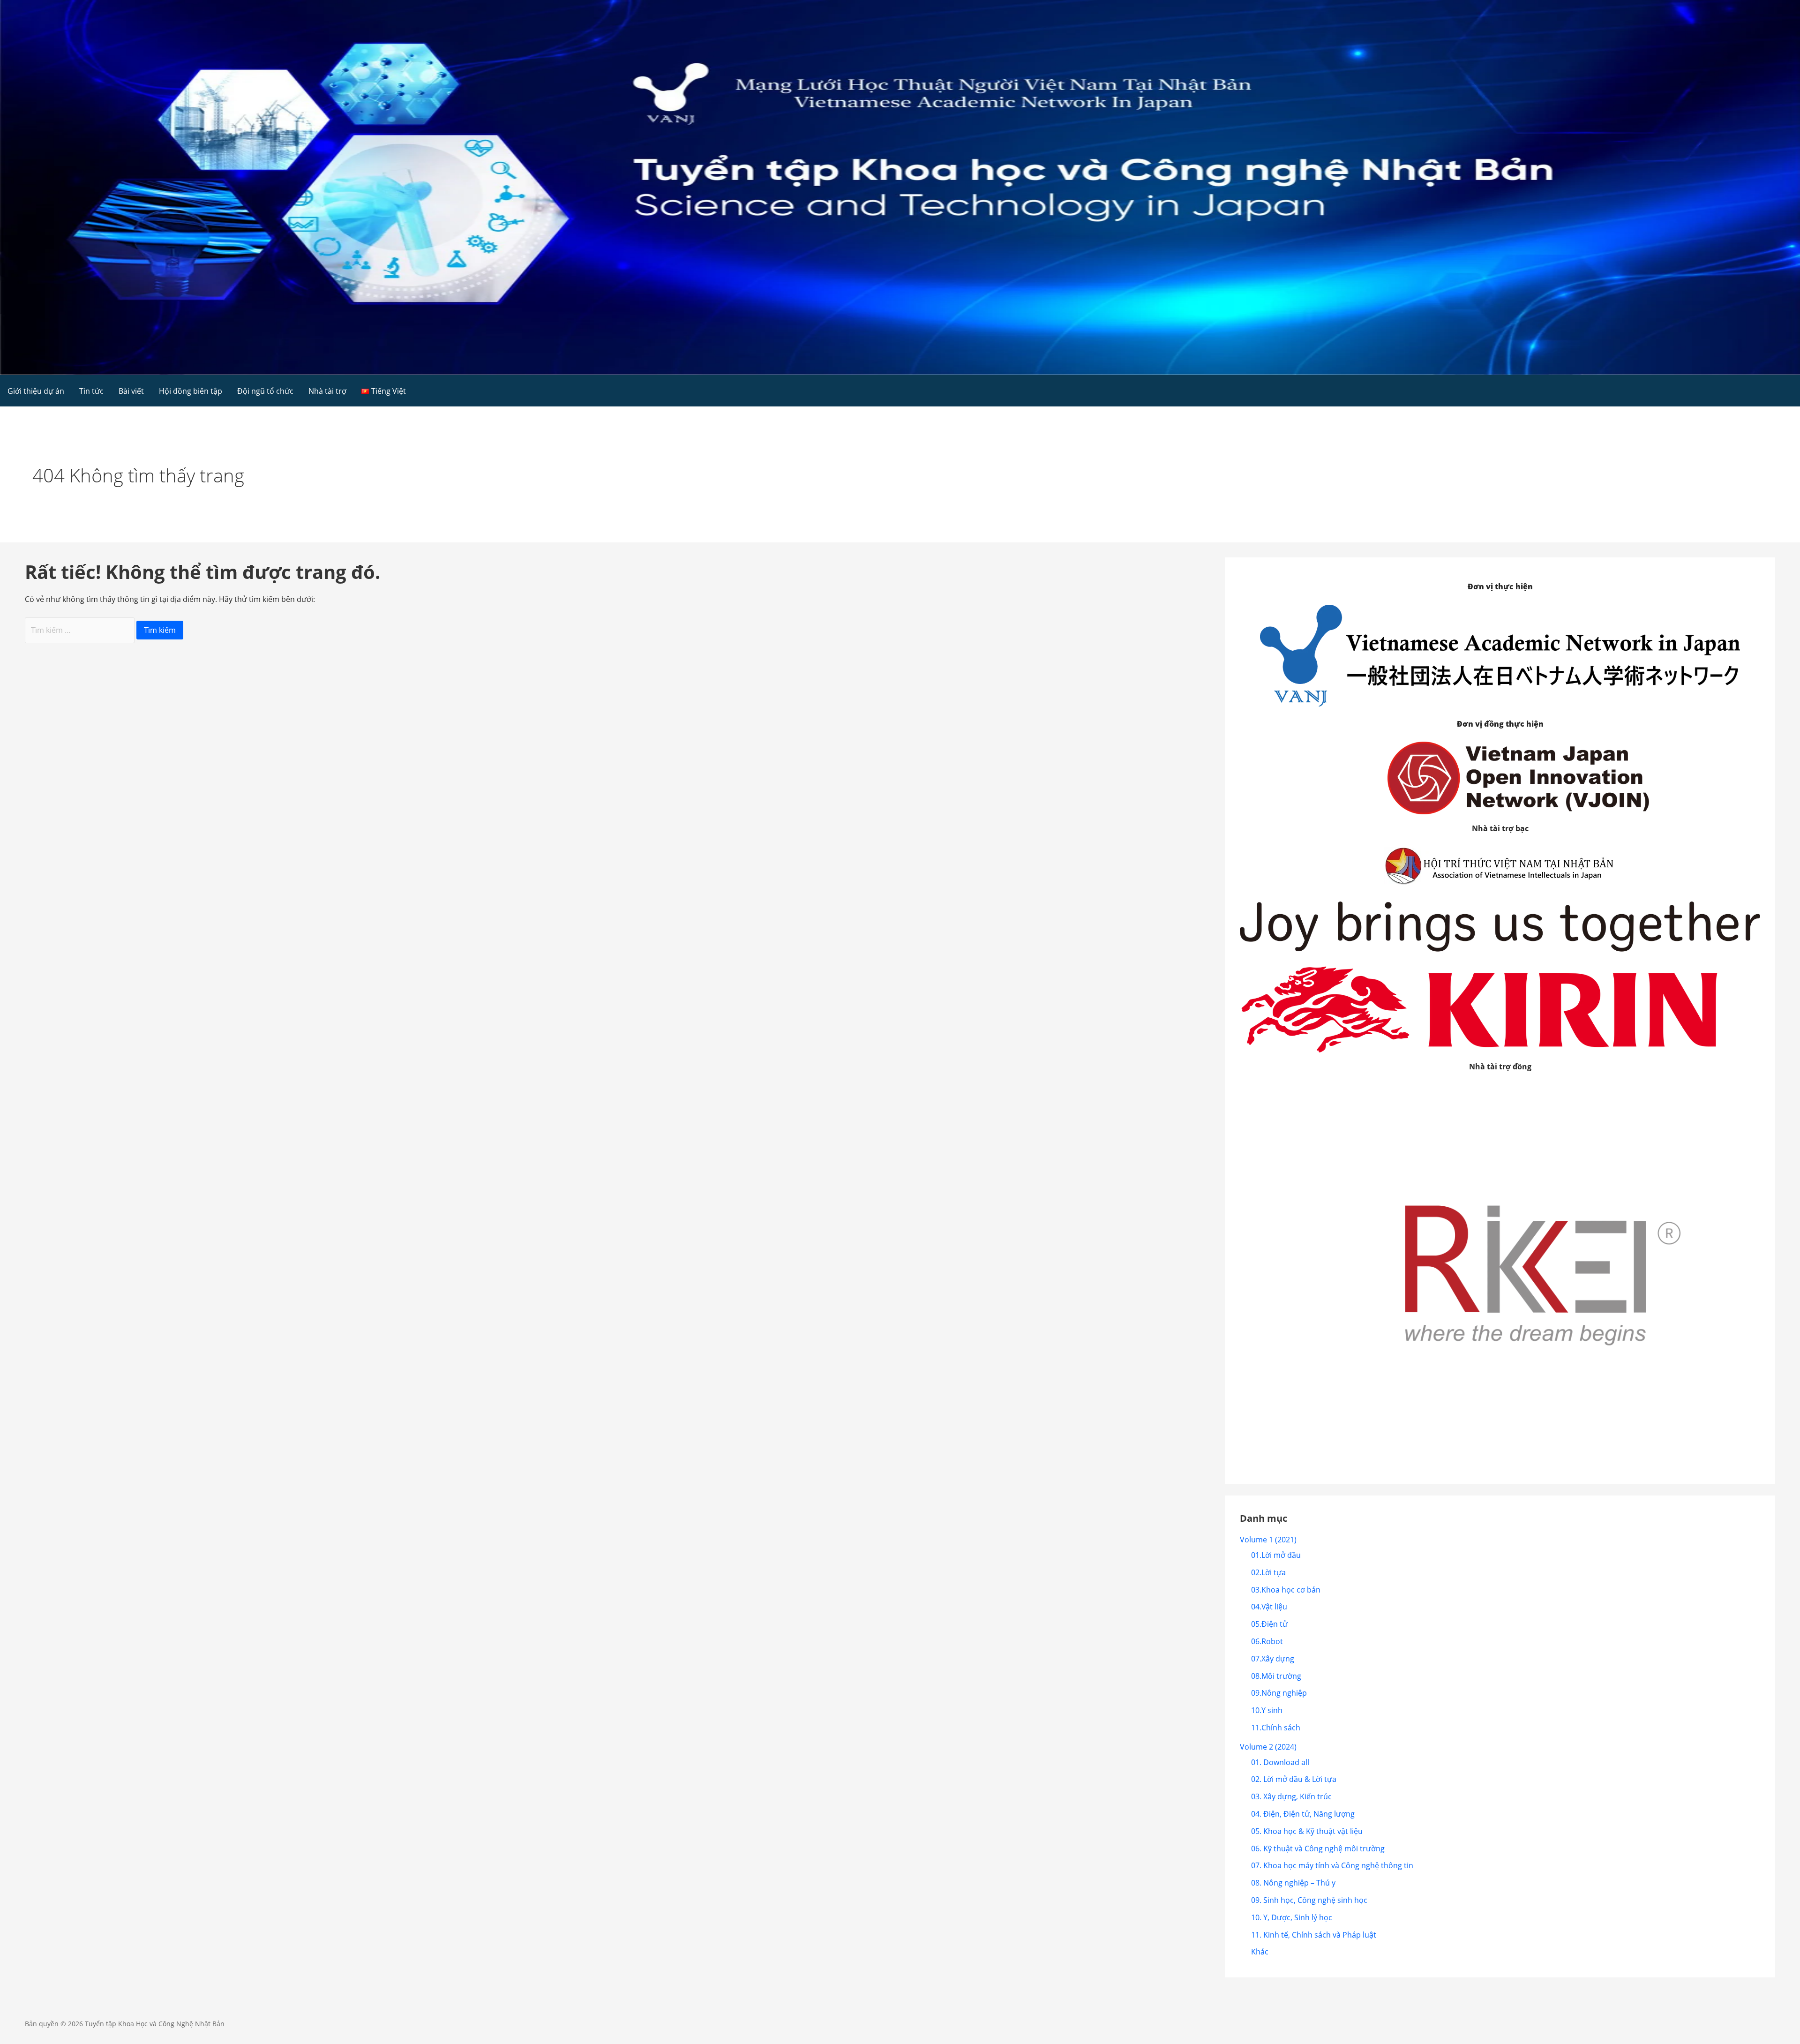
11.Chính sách (1276, 1728)
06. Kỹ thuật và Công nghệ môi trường (1318, 1849)
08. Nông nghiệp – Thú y (1293, 1883)
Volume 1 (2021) (1268, 1540)
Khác (1260, 1952)
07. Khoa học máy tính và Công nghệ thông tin (1332, 1865)
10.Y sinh (1267, 1710)
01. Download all (1280, 1762)
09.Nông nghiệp (1279, 1693)
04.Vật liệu (1269, 1607)
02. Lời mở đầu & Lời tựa (1294, 1779)
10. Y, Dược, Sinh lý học (1292, 1917)
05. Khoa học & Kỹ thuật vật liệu (1307, 1831)
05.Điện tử (1269, 1624)
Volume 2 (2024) (1268, 1747)
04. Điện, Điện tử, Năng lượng (1303, 1814)
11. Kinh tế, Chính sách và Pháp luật (1314, 1935)
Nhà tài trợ (327, 391)
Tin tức (91, 391)
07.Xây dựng (1273, 1659)
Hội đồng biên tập (191, 391)
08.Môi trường (1276, 1676)
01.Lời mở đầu (1276, 1555)
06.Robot (1267, 1641)
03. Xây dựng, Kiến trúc (1291, 1796)
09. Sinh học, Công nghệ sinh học (1309, 1900)
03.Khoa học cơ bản (1286, 1590)
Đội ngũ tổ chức (265, 391)
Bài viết (131, 391)
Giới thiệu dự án (36, 391)
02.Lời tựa (1268, 1572)
